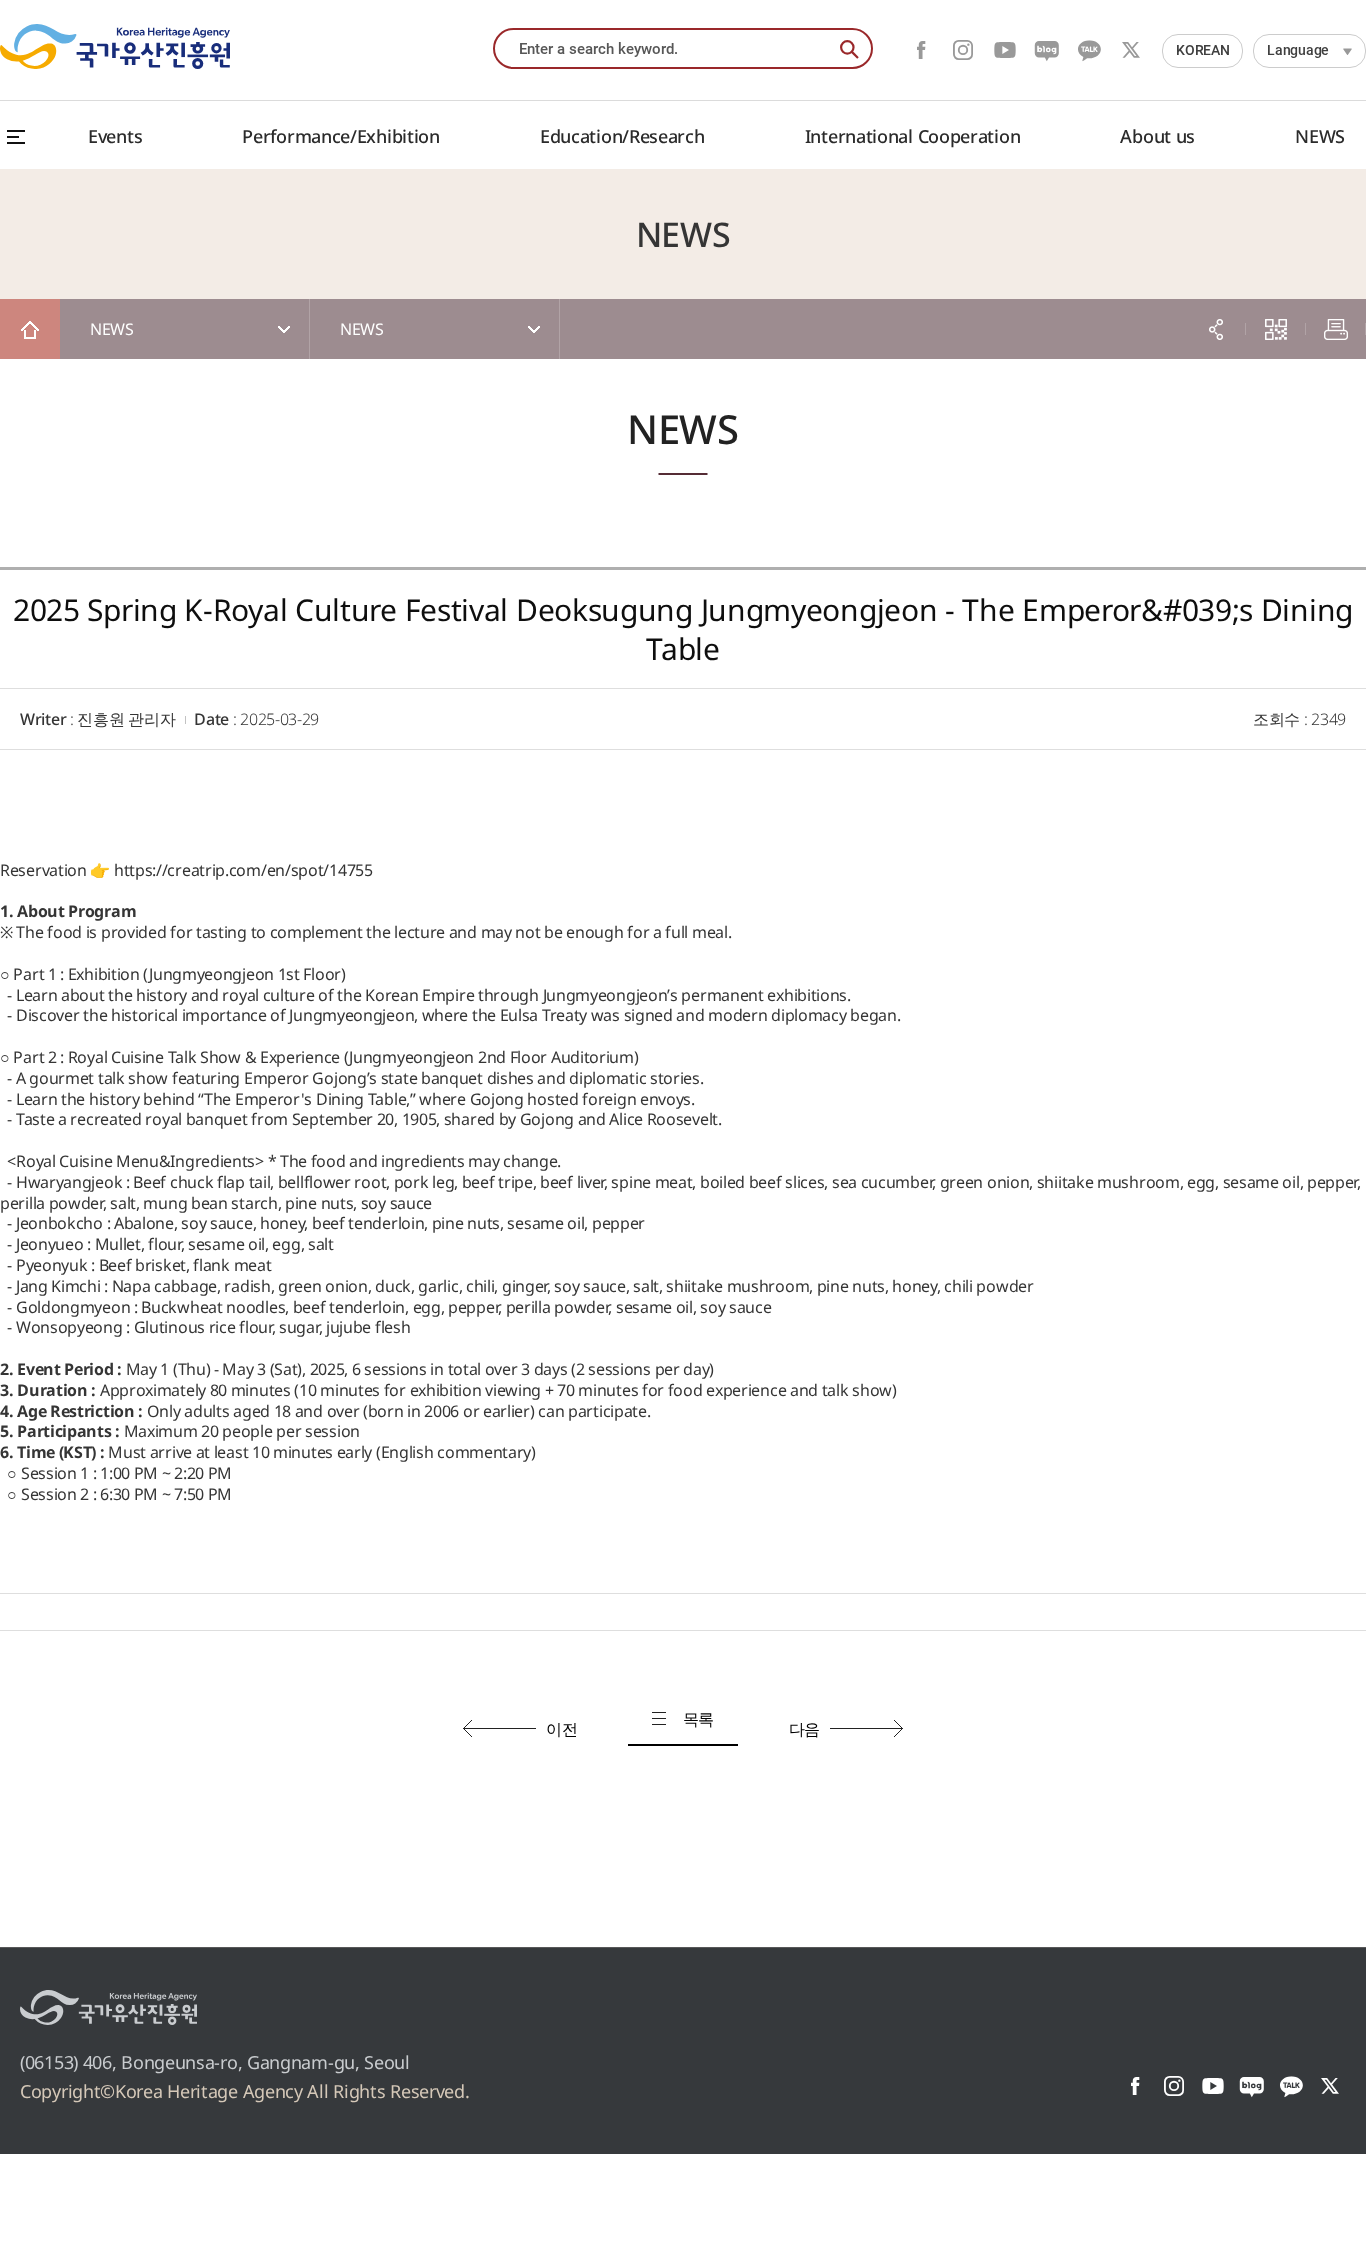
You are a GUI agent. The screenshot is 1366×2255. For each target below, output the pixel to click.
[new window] (921, 50)
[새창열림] (108, 2007)
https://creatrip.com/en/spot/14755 (243, 870)
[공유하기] (1216, 329)
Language (1298, 50)
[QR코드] (1276, 329)
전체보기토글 (16, 137)
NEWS (1320, 136)
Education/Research (622, 136)
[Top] (1326, 2215)
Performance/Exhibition (340, 136)
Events (115, 136)
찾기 (850, 50)
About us (1157, 136)
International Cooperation (913, 136)
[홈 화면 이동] (30, 329)
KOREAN (1202, 50)
